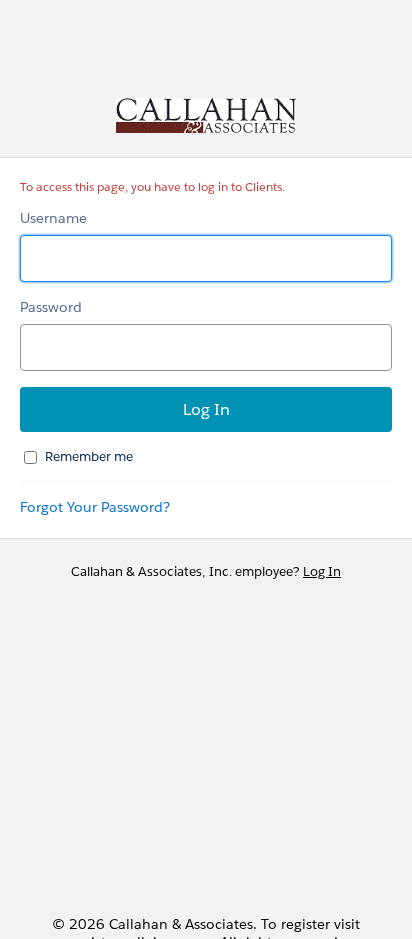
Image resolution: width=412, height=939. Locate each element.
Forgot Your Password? (95, 507)
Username (53, 218)
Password (51, 307)
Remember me (89, 456)
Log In (322, 571)
